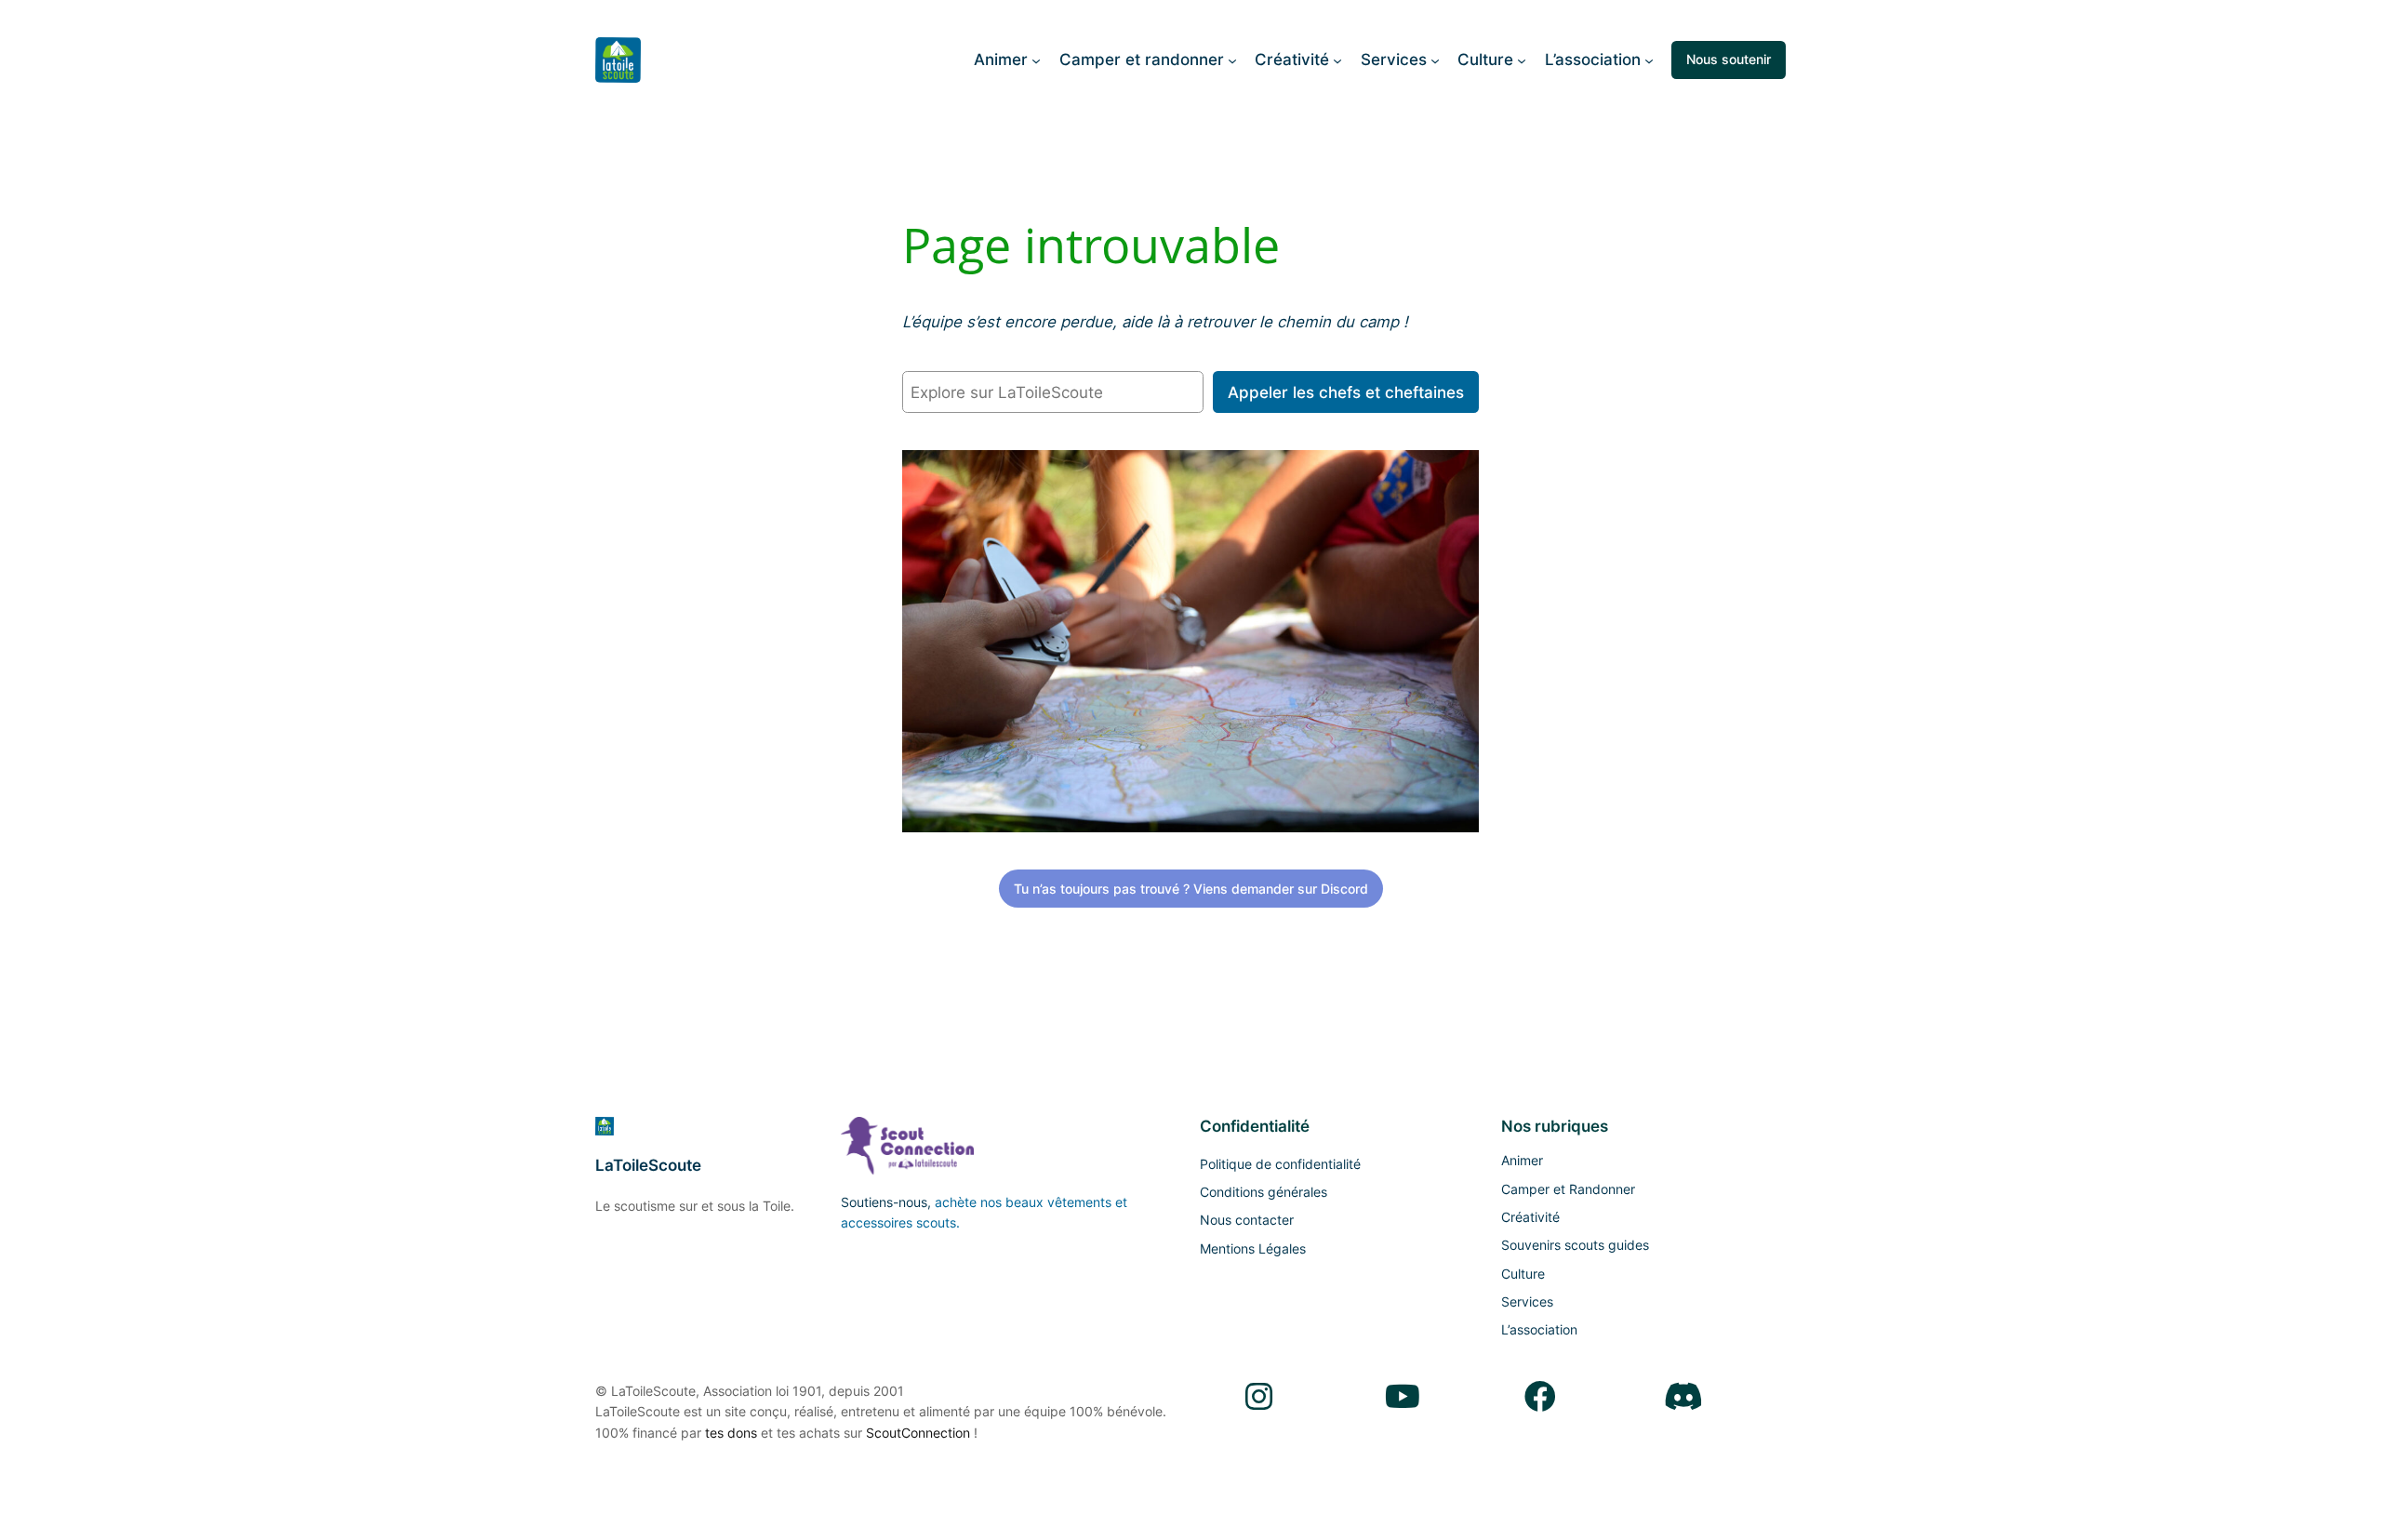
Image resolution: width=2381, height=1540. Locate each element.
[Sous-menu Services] (1435, 60)
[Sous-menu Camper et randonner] (1232, 60)
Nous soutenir (1729, 59)
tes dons (731, 1433)
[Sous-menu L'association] (1649, 60)
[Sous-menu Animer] (1036, 60)
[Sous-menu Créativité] (1337, 60)
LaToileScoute (648, 1165)
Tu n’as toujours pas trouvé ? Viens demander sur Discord (1191, 889)
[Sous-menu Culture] (1522, 60)
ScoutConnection (918, 1433)
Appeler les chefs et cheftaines (1346, 392)
